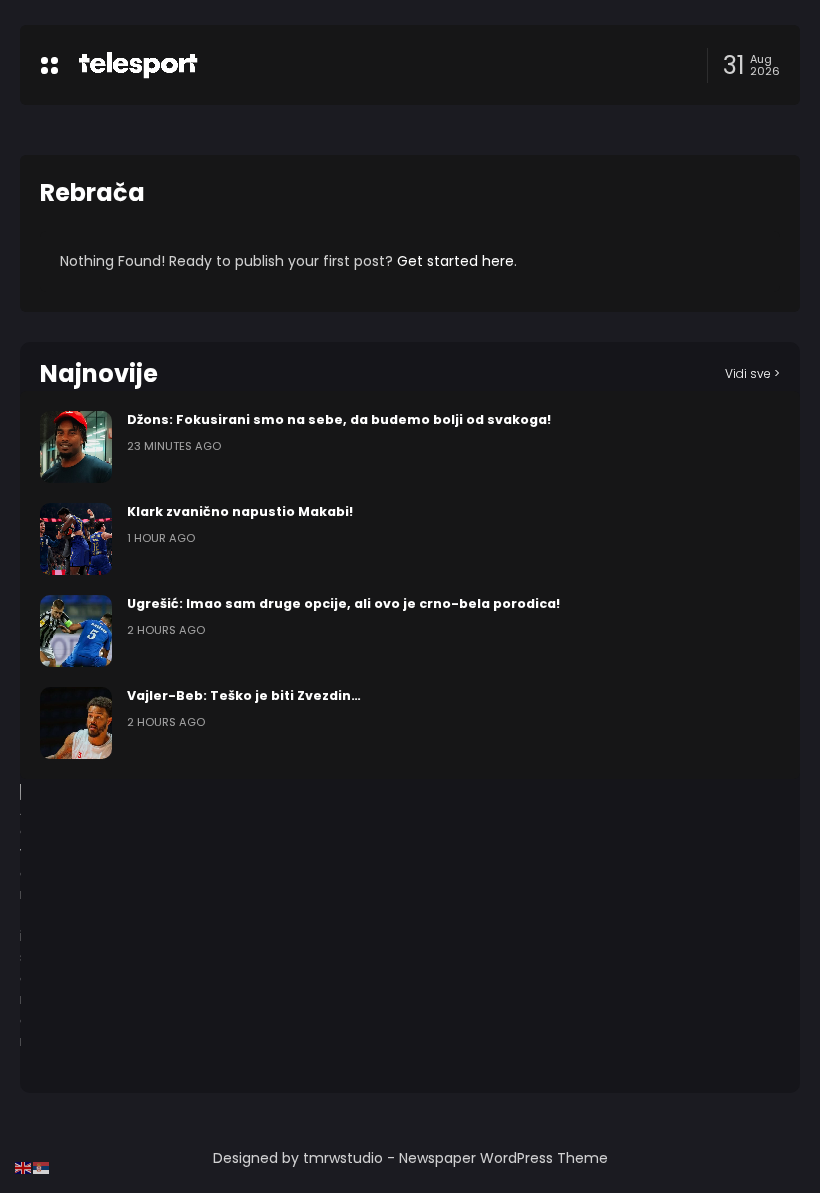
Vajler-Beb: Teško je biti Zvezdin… (244, 695)
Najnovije (99, 373)
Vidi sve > (752, 373)
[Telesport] (138, 65)
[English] (24, 1167)
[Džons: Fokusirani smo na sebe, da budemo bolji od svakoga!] (76, 447)
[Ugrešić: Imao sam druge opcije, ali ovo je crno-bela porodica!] (76, 631)
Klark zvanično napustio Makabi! (240, 511)
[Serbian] (42, 1167)
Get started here (455, 261)
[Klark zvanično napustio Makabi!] (76, 539)
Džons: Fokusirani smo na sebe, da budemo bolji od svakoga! (339, 419)
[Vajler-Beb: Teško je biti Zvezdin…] (76, 723)
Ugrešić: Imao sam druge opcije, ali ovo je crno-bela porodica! (343, 603)
